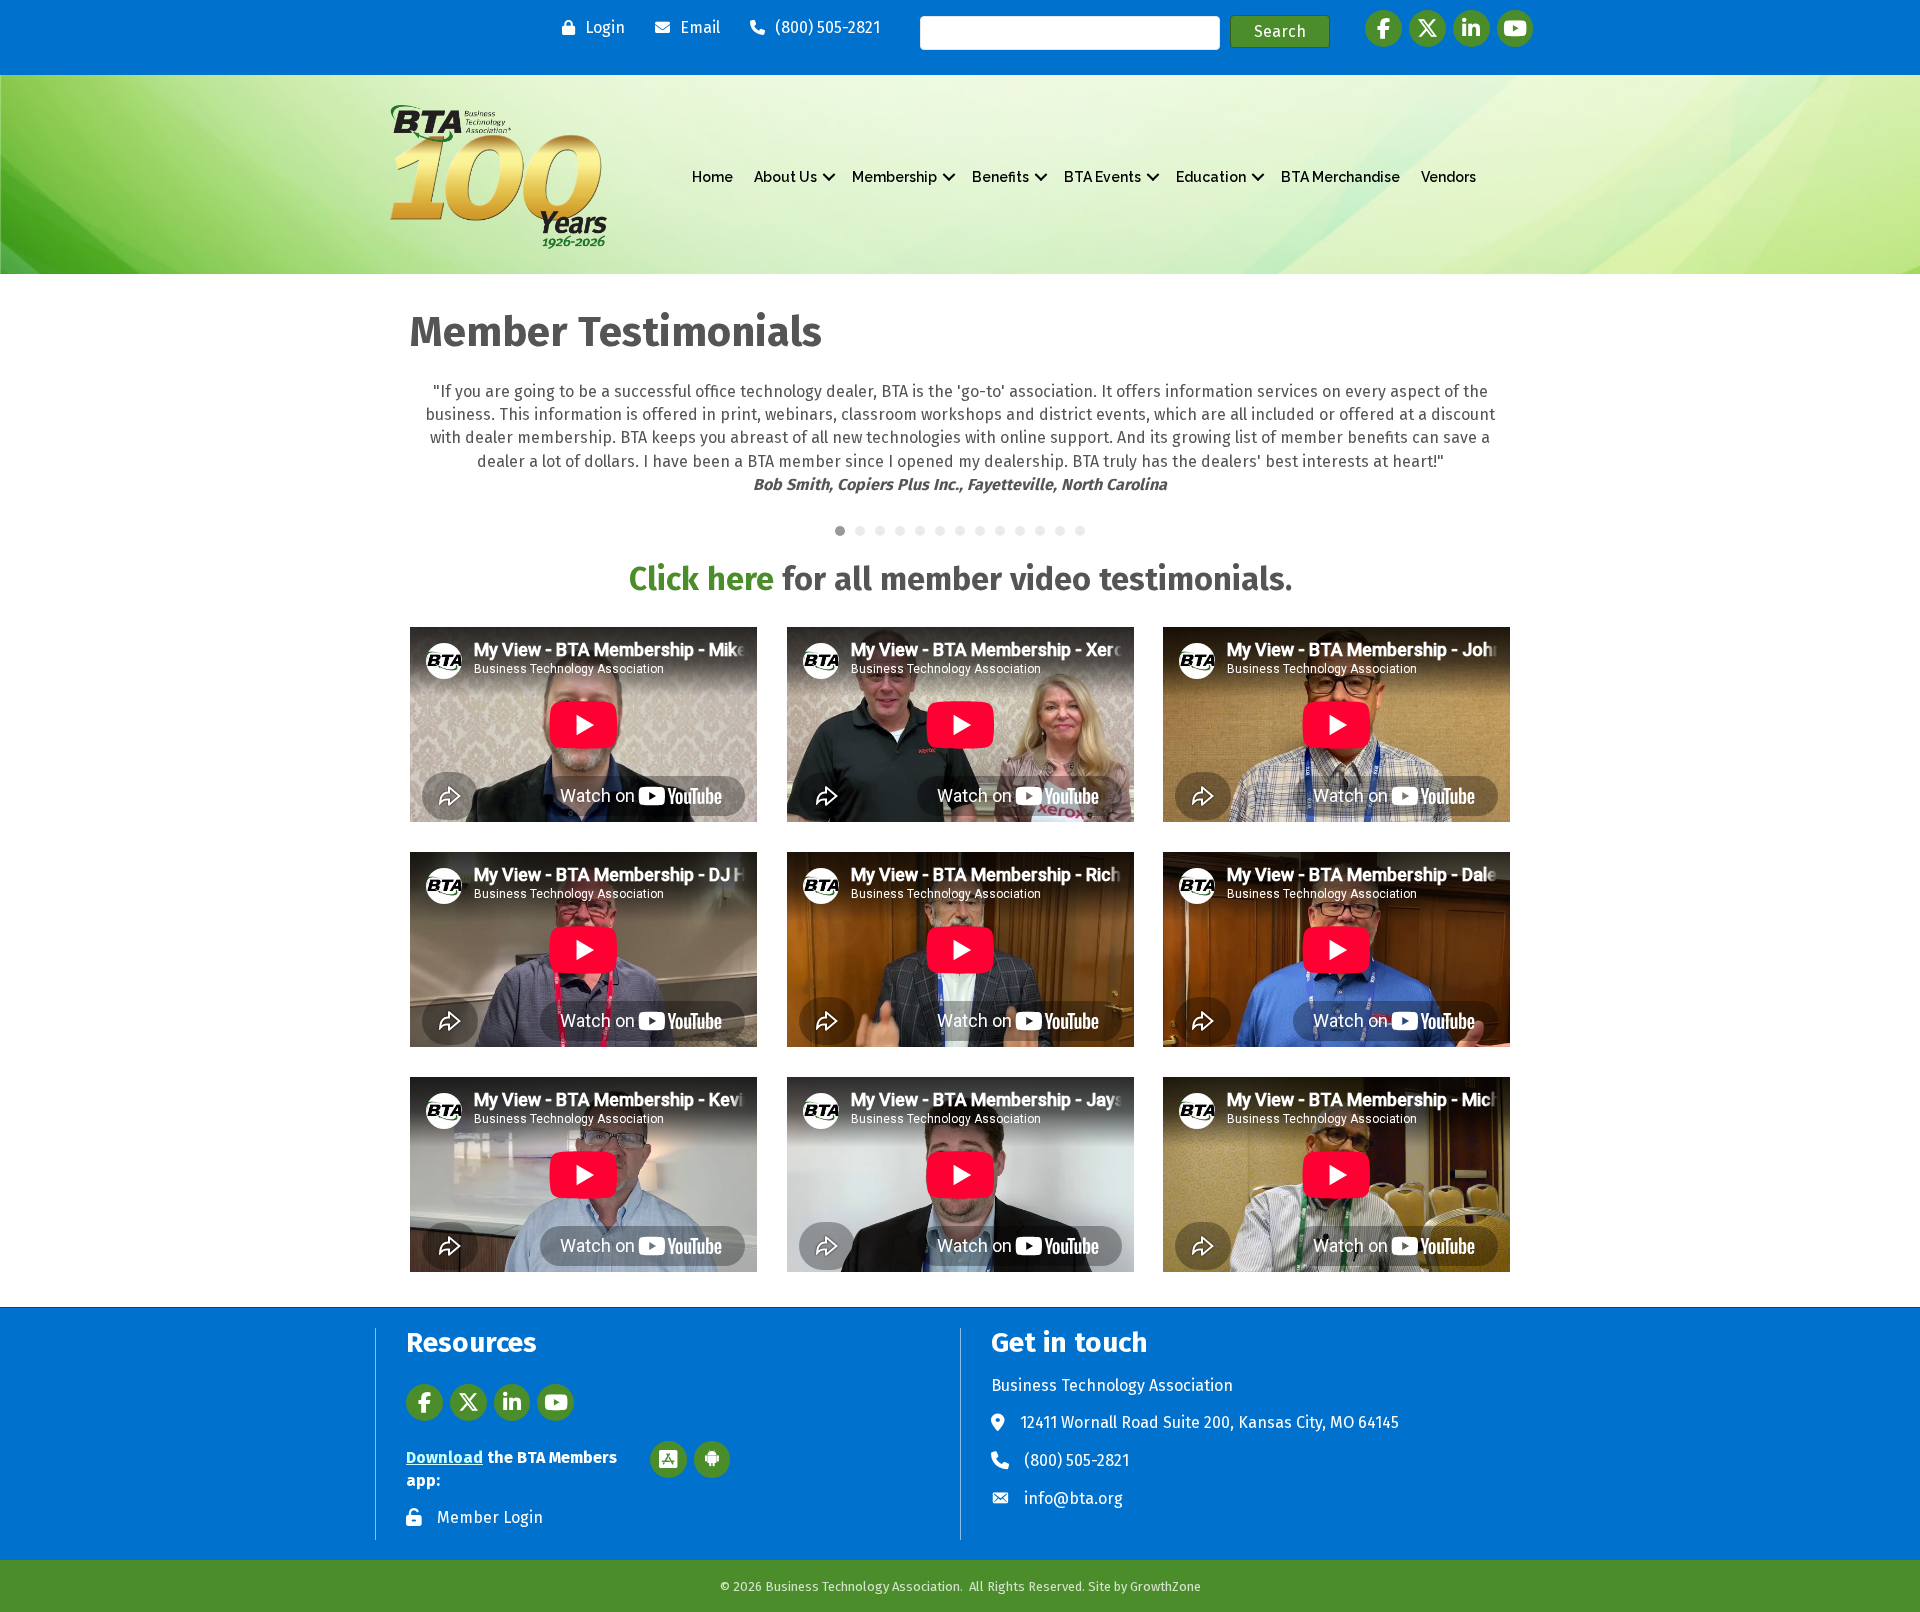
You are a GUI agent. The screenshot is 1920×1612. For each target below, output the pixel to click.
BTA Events (1102, 177)
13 (1080, 531)
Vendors (1448, 177)
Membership (894, 177)
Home (712, 177)
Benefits (1000, 177)
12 (1060, 531)
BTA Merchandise (1340, 177)
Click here (701, 579)
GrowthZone (1165, 1586)
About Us (785, 177)
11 (1040, 531)
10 (1020, 531)
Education (1211, 177)
